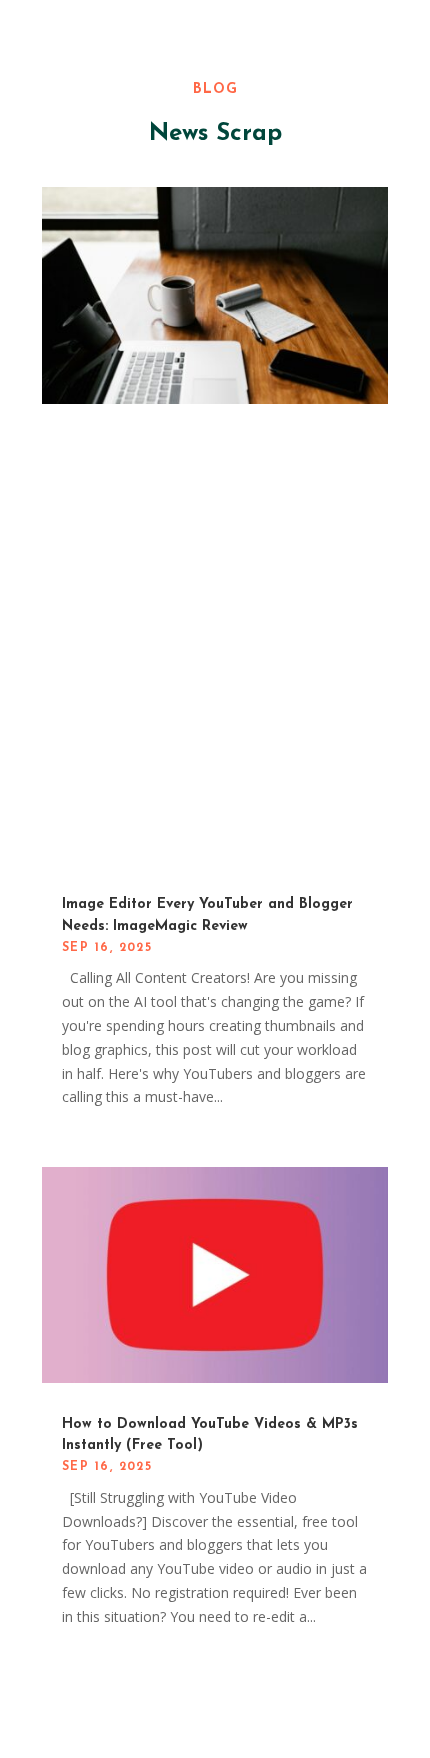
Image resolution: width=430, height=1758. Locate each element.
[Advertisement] (215, 649)
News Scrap (215, 134)
